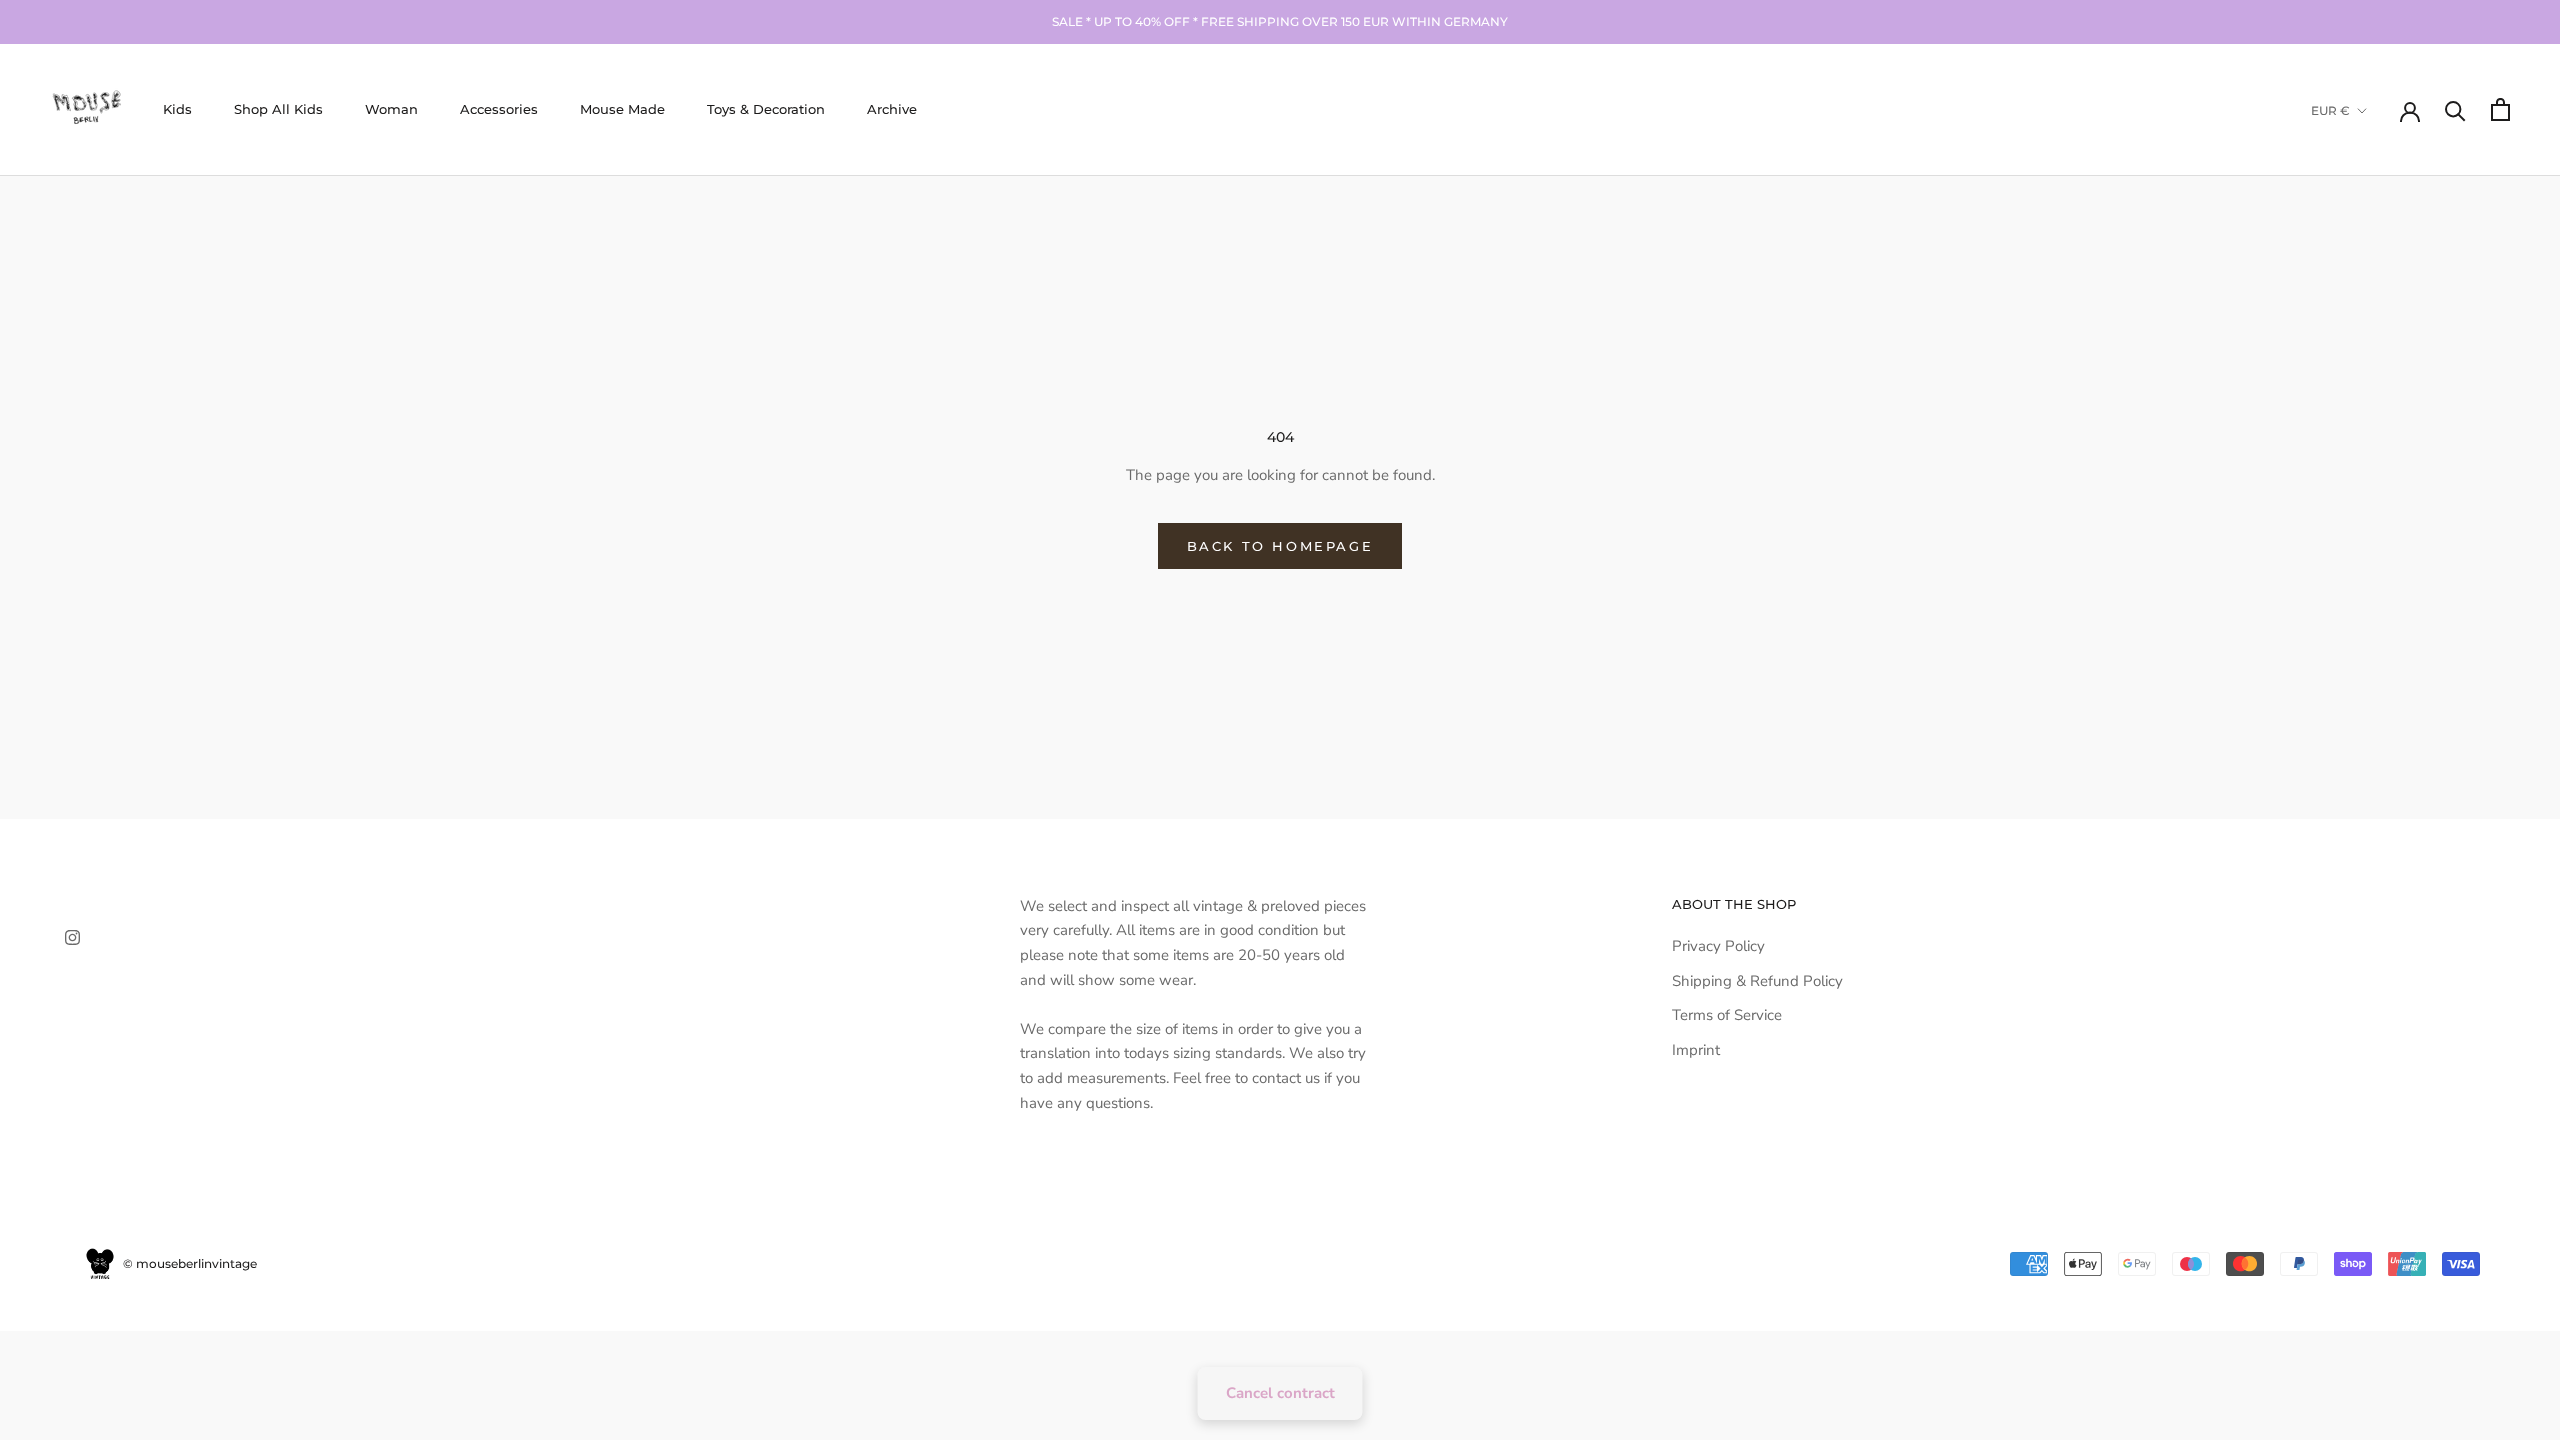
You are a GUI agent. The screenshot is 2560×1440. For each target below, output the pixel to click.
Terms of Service (1727, 1015)
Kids (177, 109)
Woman (391, 109)
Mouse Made (622, 109)
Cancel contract (1280, 1393)
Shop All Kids (278, 109)
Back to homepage (1280, 546)
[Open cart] (2500, 109)
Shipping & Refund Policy (1757, 981)
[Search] (2455, 109)
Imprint (1696, 1050)
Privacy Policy (1718, 946)
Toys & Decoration (766, 109)
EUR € (2330, 110)
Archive (892, 109)
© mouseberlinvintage (188, 1263)
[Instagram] (72, 936)
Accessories (499, 109)
